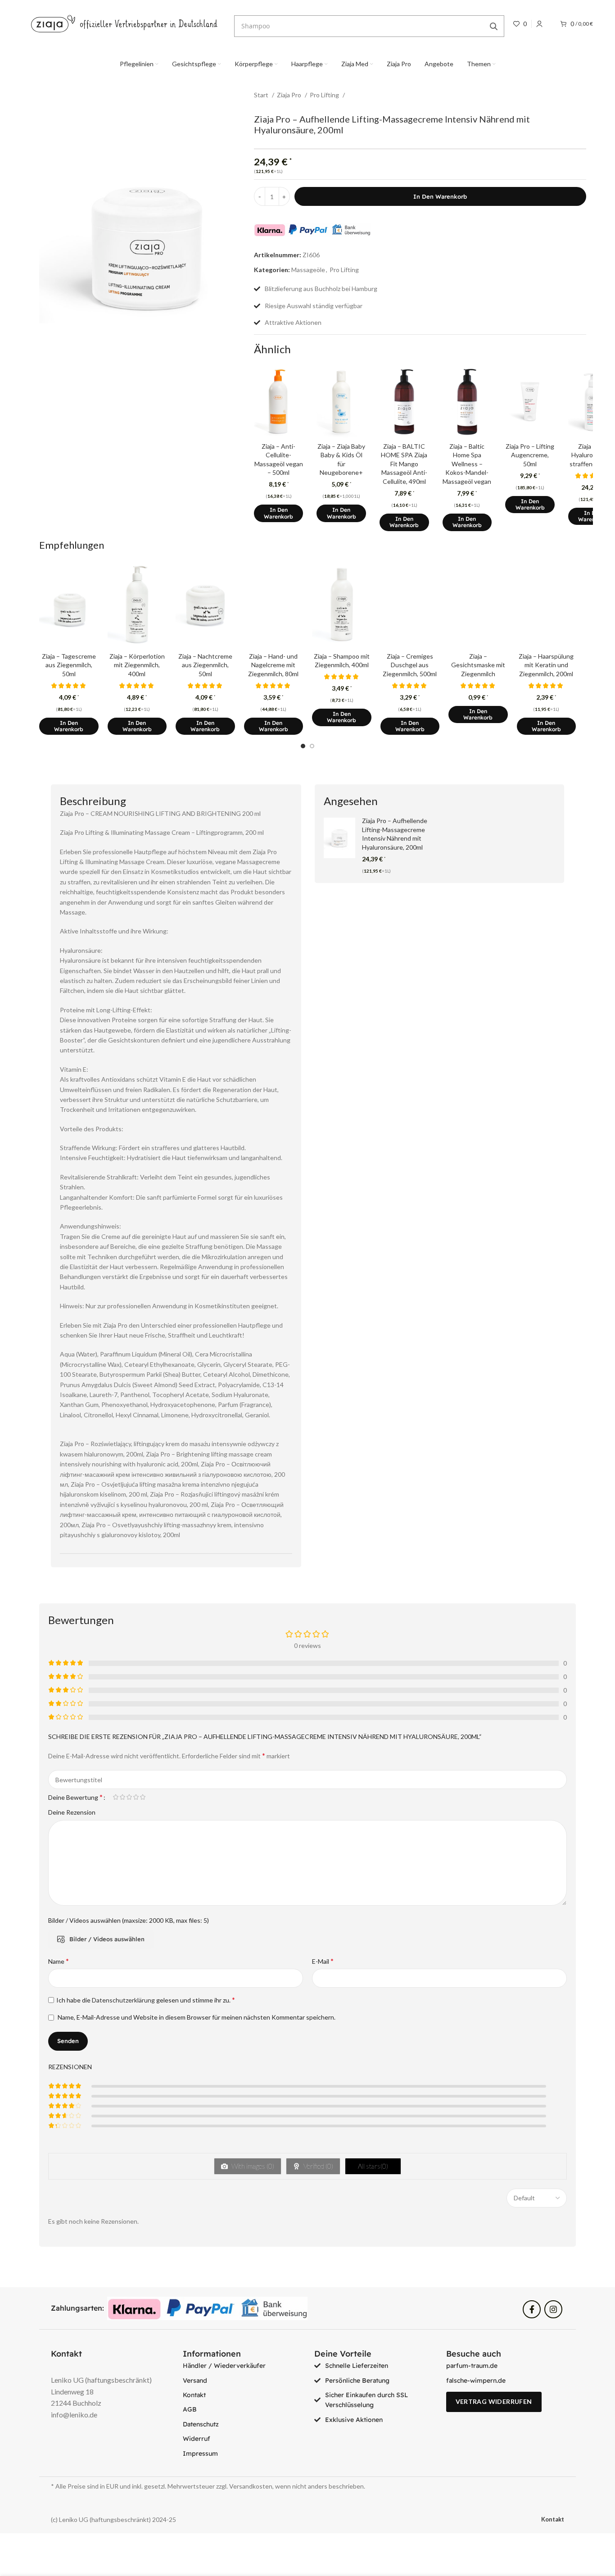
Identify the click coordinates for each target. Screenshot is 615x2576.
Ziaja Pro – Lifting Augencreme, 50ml (530, 455)
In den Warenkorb (440, 196)
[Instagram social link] (553, 2309)
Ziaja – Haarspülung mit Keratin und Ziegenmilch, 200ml (546, 665)
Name (59, 1961)
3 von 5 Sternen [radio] (129, 1797)
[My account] (539, 24)
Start (262, 95)
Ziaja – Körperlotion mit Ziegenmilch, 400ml (137, 665)
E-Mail (323, 1961)
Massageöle (308, 270)
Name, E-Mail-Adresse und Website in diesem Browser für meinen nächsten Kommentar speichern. (197, 2017)
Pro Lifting (325, 95)
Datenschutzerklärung (123, 2000)
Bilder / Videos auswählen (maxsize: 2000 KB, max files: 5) (129, 1920)
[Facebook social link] (532, 2309)
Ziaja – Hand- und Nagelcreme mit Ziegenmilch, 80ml (273, 665)
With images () (252, 2166)
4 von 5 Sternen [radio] (136, 1797)
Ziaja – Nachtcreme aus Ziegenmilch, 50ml (205, 665)
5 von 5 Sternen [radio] (142, 1797)
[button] (279, 513)
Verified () (318, 2166)
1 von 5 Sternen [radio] (115, 1797)
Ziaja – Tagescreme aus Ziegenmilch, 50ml (69, 665)
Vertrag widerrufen (494, 2401)
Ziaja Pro (290, 95)
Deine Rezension (72, 1812)
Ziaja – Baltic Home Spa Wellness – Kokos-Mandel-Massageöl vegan (467, 464)
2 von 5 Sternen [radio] (122, 1797)
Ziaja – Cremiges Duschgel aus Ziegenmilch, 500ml (410, 665)
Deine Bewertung (75, 1797)
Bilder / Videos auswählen (107, 1939)
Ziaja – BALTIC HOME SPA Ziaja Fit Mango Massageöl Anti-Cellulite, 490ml (404, 464)
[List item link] (242, 2366)
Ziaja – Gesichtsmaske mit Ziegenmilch (478, 665)
